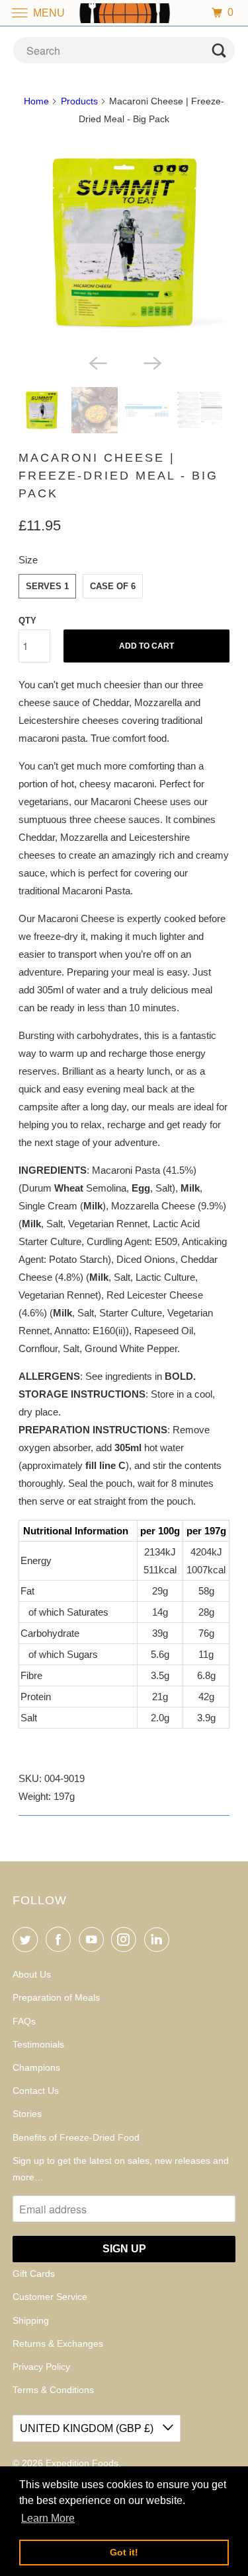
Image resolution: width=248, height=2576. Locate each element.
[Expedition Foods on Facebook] (61, 1939)
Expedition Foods (82, 2463)
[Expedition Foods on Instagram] (126, 1939)
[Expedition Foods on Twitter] (28, 1939)
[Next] (151, 362)
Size (28, 560)
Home (36, 101)
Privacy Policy (41, 2367)
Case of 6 (113, 586)
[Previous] (97, 362)
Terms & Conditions (53, 2390)
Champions (36, 2067)
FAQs (24, 2021)
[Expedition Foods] (124, 13)
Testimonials (38, 2044)
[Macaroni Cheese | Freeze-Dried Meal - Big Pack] (124, 242)
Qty (27, 621)
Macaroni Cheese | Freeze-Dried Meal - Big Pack (118, 476)
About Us (32, 1974)
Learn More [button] (48, 2518)
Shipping (31, 2320)
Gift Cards (34, 2273)
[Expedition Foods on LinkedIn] (159, 1939)
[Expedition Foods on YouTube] (94, 1939)
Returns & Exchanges (58, 2343)
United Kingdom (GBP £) (88, 2428)
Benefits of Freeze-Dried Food (76, 2137)
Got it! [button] (124, 2552)
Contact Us (36, 2091)
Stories (27, 2114)
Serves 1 (47, 586)
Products (79, 101)
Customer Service (50, 2297)
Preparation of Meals (56, 1997)
